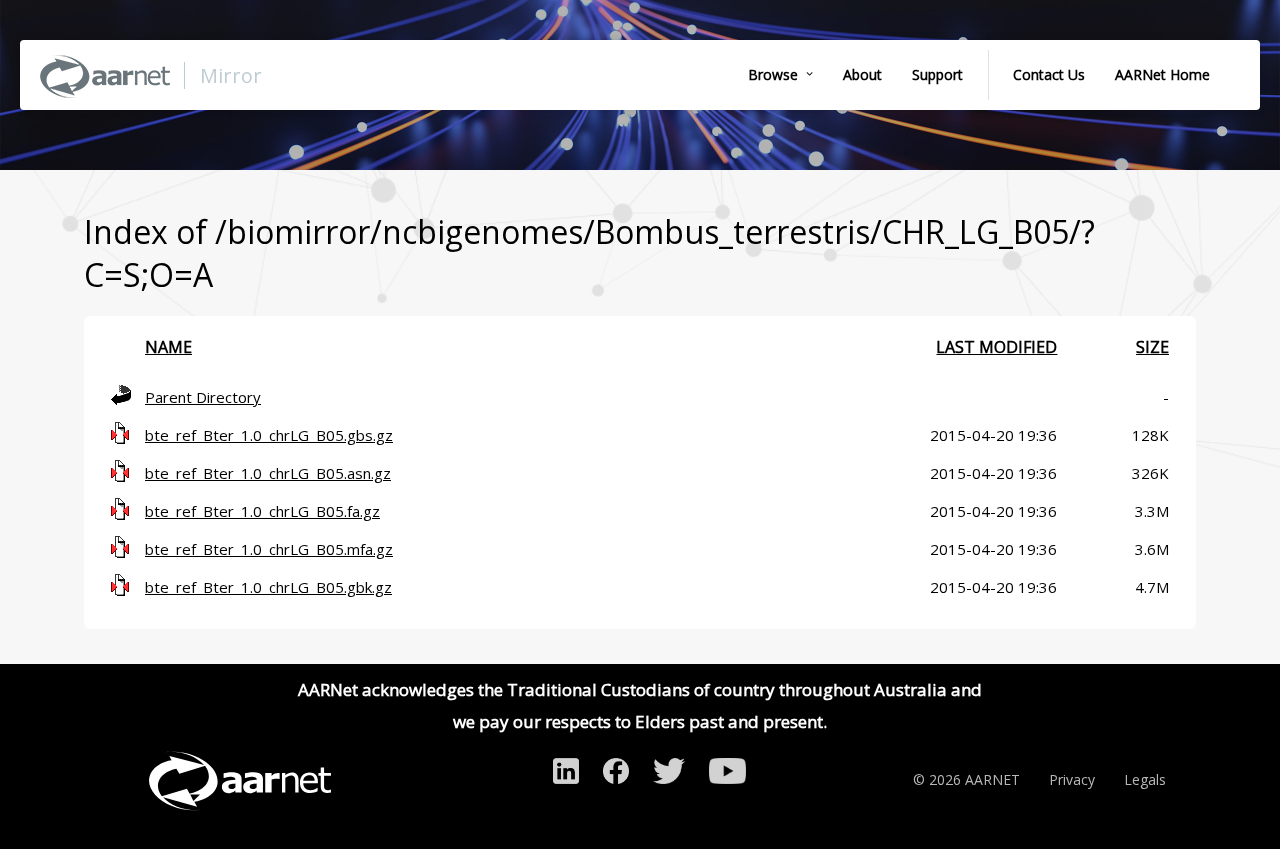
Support (937, 74)
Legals (1145, 779)
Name (168, 347)
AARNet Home (1162, 74)
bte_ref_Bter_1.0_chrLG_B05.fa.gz (262, 511)
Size (1152, 347)
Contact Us (1049, 74)
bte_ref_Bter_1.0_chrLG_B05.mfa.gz (269, 549)
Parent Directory (203, 397)
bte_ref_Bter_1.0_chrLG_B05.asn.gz (268, 473)
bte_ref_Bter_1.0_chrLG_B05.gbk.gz (268, 587)
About (862, 74)
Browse (773, 74)
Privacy (1072, 779)
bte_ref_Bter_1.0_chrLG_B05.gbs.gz (269, 435)
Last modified (996, 347)
